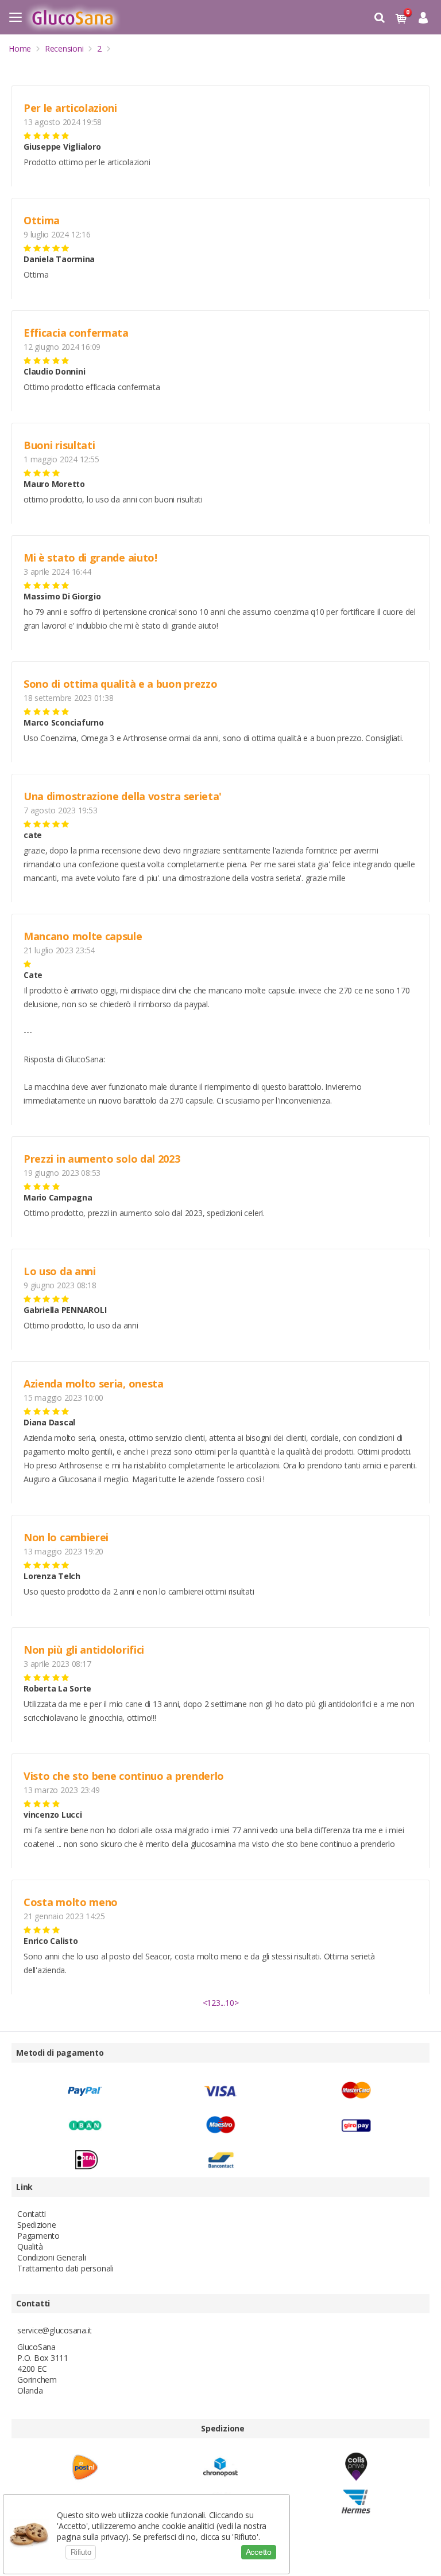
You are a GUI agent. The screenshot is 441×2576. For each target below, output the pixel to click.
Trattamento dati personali (65, 2268)
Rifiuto (81, 2552)
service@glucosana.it (55, 2330)
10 (230, 2003)
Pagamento (38, 2236)
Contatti (32, 2214)
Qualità (30, 2246)
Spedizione (37, 2225)
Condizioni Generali (51, 2257)
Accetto (259, 2552)
